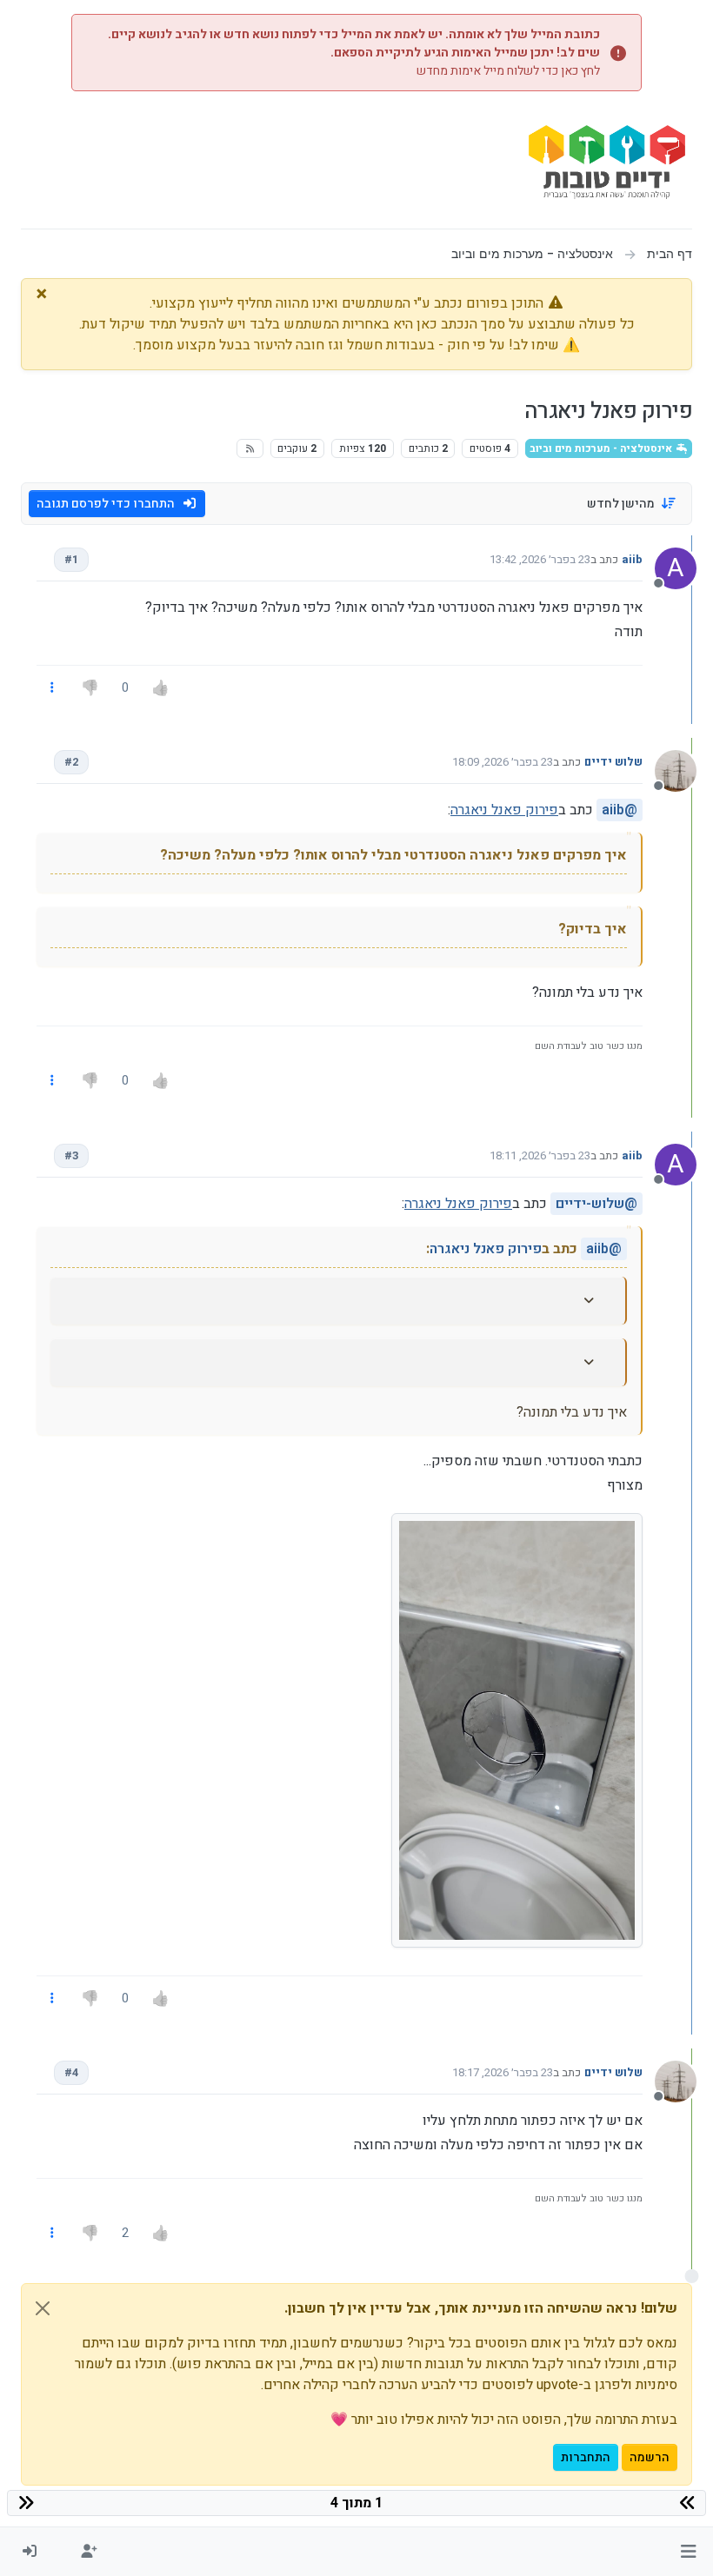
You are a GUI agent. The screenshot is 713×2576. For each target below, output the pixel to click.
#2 (71, 762)
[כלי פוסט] (52, 688)
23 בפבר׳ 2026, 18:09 (503, 762)
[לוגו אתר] (607, 166)
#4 (71, 2072)
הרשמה (650, 2457)
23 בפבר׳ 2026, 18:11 (540, 1155)
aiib (632, 559)
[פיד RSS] (250, 448)
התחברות (586, 2457)
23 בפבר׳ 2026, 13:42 (540, 559)
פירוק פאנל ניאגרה (504, 810)
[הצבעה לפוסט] (160, 688)
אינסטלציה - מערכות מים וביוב (602, 448)
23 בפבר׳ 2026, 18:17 (503, 2072)
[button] (688, 2552)
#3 (71, 1155)
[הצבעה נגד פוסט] (90, 688)
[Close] (43, 2308)
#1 (71, 559)
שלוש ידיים (613, 762)
